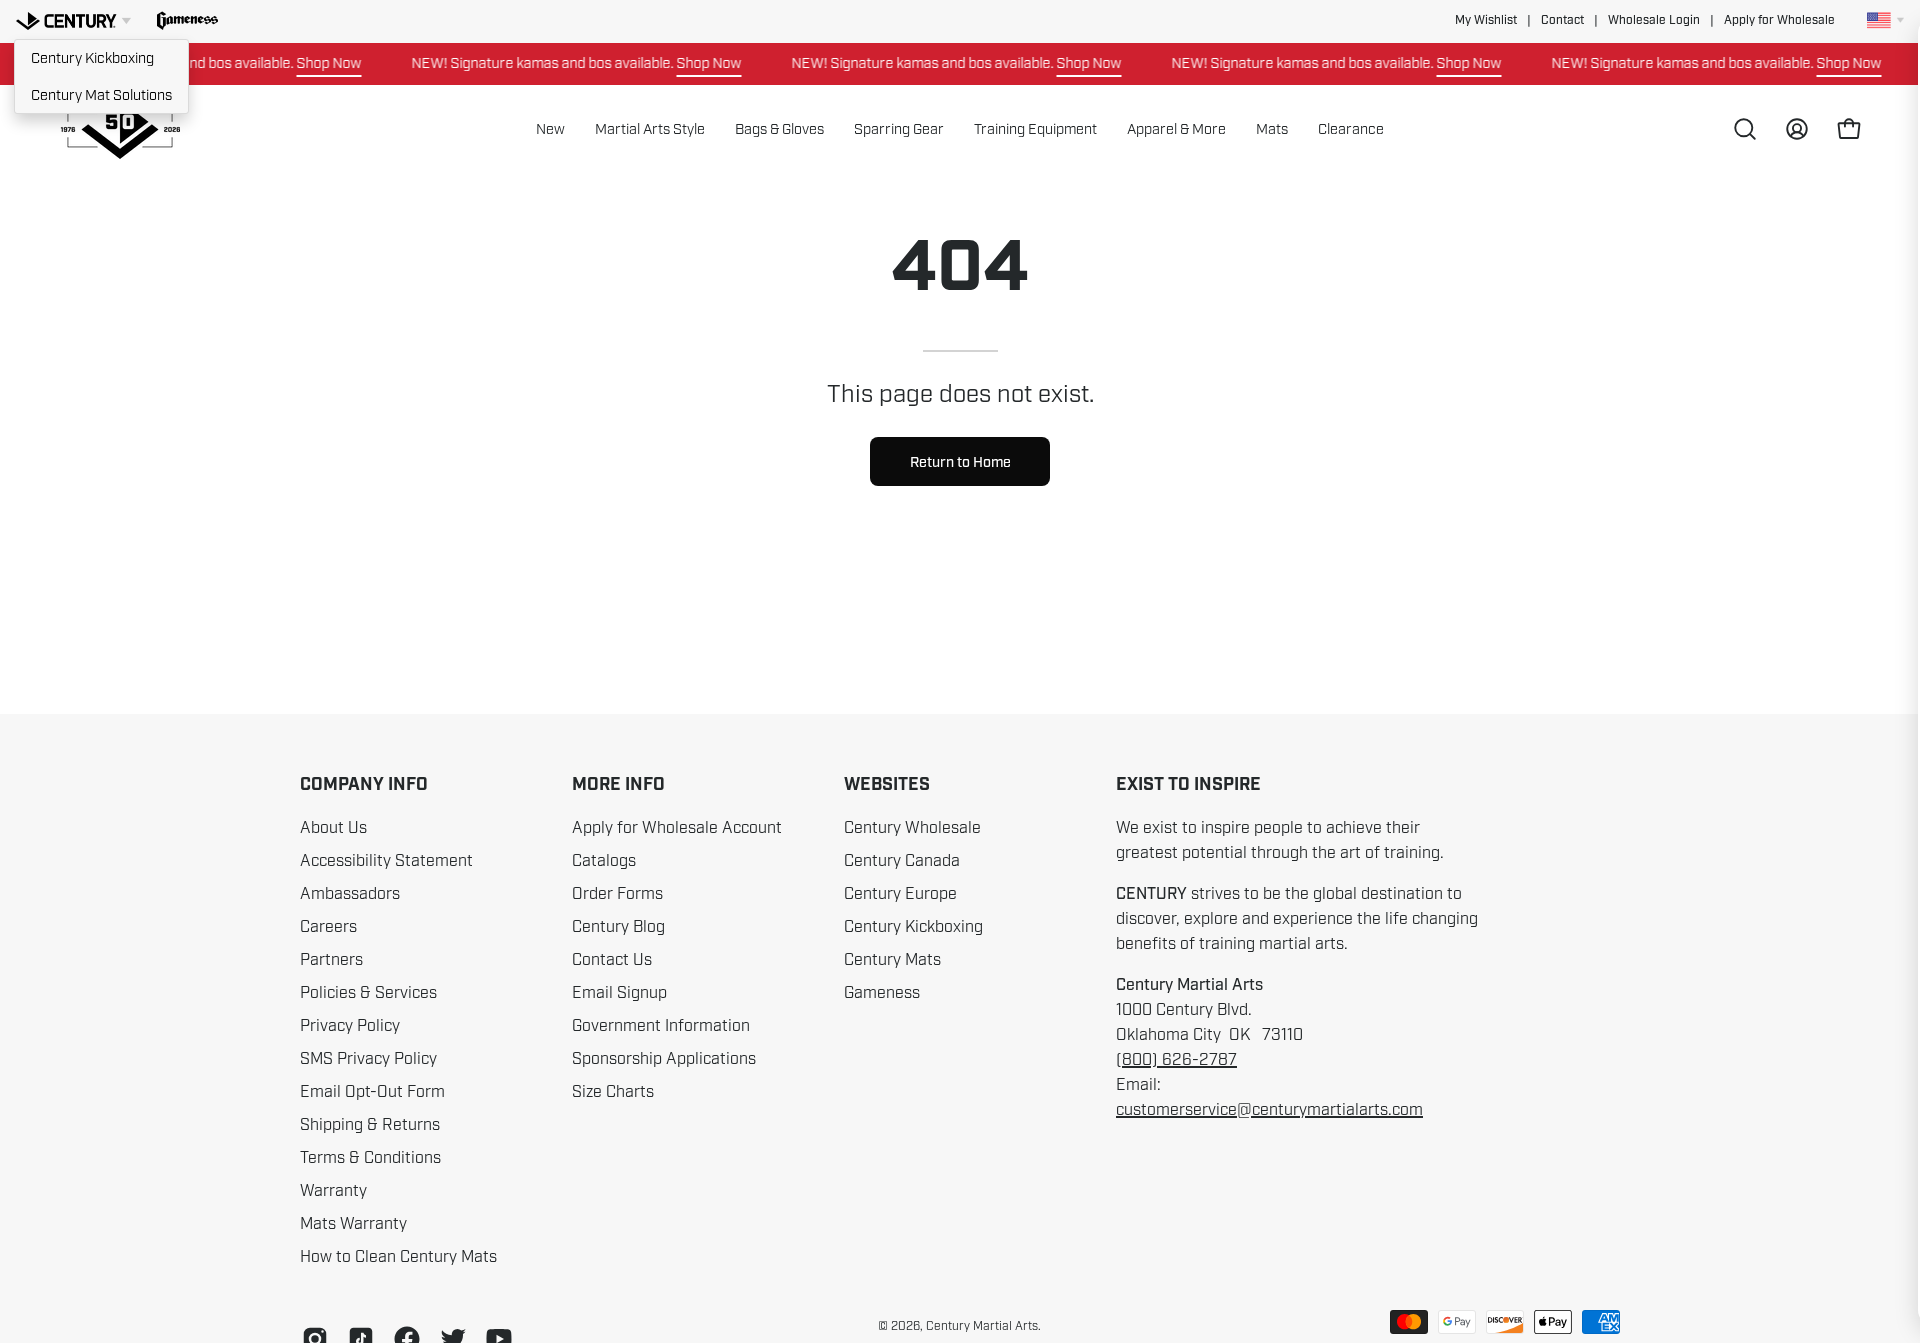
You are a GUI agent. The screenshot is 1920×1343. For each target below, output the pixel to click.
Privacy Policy (350, 1026)
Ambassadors (350, 894)
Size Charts (613, 1092)
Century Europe (900, 894)
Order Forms (617, 894)
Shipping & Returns (370, 1125)
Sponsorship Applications (664, 1059)
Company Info (364, 785)
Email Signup (619, 993)
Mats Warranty (353, 1224)
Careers (328, 927)
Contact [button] (1562, 20)
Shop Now (310, 63)
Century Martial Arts (982, 1326)
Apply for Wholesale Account (677, 828)
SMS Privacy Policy (368, 1059)
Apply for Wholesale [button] (1779, 20)
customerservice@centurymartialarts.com (1269, 1110)
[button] (187, 21)
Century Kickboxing (92, 58)
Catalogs (604, 861)
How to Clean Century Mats (398, 1257)
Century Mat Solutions (101, 95)
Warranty (333, 1191)
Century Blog (618, 927)
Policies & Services (368, 993)
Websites (887, 785)
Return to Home (960, 462)
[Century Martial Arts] (120, 129)
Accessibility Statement (386, 861)
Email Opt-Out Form (372, 1092)
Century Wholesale (912, 828)
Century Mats (892, 960)
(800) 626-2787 (1176, 1060)
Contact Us (612, 960)
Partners (331, 960)
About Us (333, 828)
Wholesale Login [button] (1654, 20)
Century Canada (902, 861)
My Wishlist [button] (1486, 20)
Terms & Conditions (370, 1158)
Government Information (661, 1026)
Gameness (882, 993)
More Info (618, 785)
